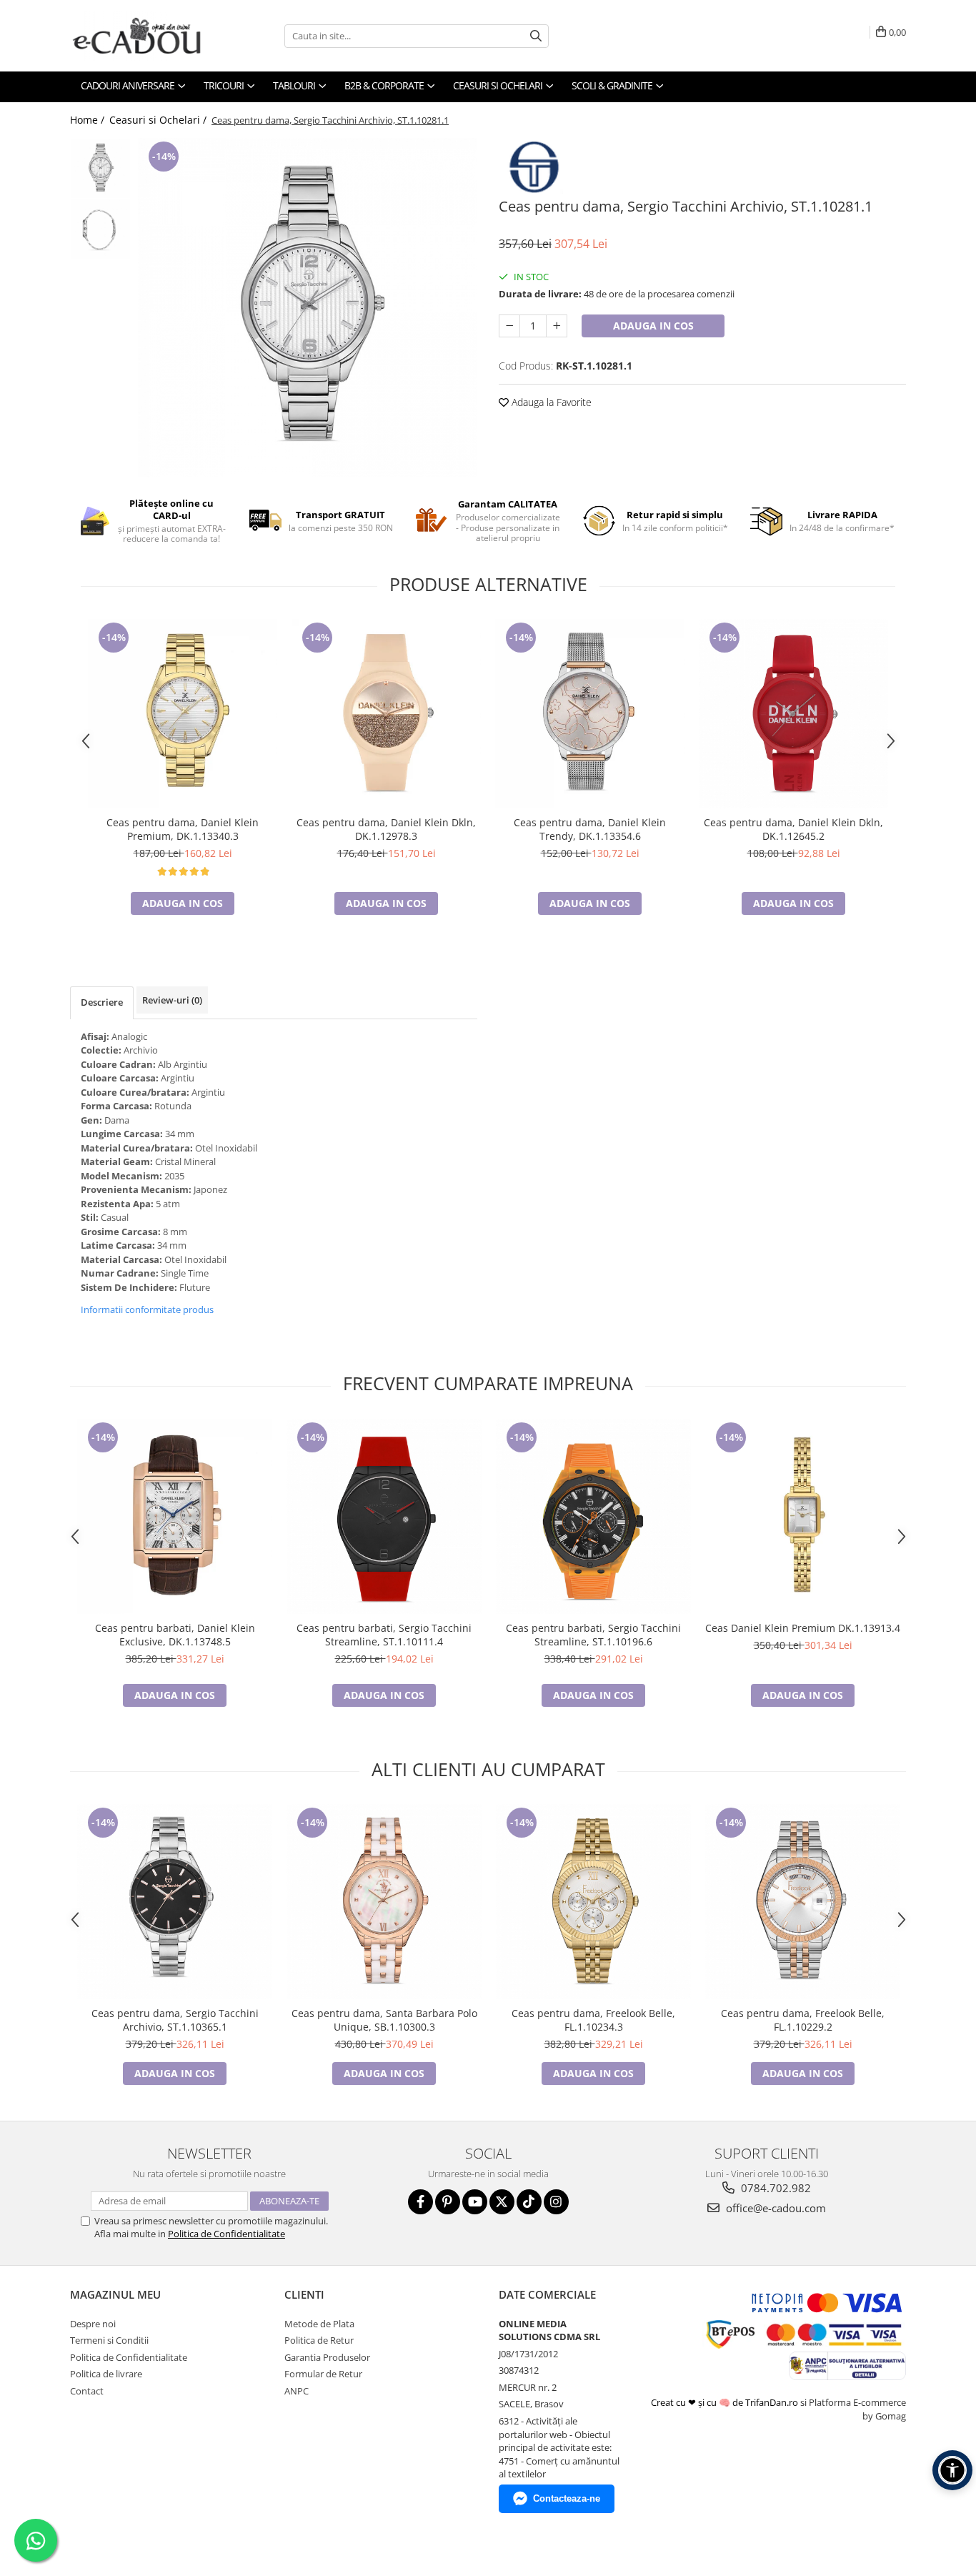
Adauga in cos (653, 326)
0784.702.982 (775, 2188)
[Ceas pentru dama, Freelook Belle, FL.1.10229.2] (803, 1902)
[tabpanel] (308, 308)
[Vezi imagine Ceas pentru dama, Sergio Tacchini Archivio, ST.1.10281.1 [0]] (100, 168)
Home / (89, 120)
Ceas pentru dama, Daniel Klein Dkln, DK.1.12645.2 (793, 829)
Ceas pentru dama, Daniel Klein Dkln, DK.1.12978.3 (386, 829)
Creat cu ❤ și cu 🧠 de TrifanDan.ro (726, 2402)
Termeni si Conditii (109, 2340)
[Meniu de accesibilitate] (952, 2470)
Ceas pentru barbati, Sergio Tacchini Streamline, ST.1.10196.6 (593, 1635)
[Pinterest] (448, 2202)
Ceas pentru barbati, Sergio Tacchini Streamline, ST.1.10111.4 (384, 1635)
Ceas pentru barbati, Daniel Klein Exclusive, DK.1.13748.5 (175, 1635)
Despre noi (93, 2324)
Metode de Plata (319, 2324)
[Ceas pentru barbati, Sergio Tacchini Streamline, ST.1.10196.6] (593, 1516)
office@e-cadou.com (775, 2208)
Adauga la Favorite (550, 402)
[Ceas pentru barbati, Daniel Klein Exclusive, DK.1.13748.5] (175, 1516)
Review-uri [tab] (172, 1000)
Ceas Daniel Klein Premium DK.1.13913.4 (803, 1628)
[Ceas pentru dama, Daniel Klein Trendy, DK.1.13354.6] (590, 714)
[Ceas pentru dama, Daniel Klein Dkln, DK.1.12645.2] (793, 714)
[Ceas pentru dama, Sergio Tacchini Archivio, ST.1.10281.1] (308, 308)
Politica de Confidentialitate (226, 2234)
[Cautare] (536, 36)
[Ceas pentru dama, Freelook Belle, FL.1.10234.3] (593, 1902)
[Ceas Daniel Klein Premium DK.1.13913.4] (803, 1516)
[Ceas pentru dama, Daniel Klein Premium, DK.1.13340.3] (183, 714)
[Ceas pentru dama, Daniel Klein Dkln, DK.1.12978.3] (386, 714)
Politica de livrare (106, 2374)
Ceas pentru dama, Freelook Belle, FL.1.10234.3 (593, 2020)
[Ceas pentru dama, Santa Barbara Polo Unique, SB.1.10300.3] (384, 1902)
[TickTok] (529, 2202)
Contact (87, 2391)
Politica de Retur (319, 2340)
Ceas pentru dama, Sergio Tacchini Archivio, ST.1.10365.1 (175, 2020)
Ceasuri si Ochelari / (159, 120)
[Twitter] (502, 2202)
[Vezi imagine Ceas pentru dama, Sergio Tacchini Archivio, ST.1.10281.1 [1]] (100, 229)
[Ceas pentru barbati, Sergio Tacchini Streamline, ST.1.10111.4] (384, 1516)
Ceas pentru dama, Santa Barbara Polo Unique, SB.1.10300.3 (384, 2020)
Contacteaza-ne (567, 2498)
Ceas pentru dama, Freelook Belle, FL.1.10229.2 (803, 2020)
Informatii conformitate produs (147, 1309)
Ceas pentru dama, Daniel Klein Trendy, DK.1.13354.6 (590, 829)
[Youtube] (475, 2202)
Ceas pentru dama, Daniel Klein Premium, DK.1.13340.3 (183, 829)
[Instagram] (556, 2202)
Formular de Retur (323, 2374)
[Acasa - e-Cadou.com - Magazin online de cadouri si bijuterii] (141, 36)
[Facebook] (420, 2202)
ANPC (297, 2391)
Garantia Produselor (327, 2357)
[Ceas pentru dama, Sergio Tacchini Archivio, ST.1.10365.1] (175, 1902)
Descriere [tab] (102, 1002)
